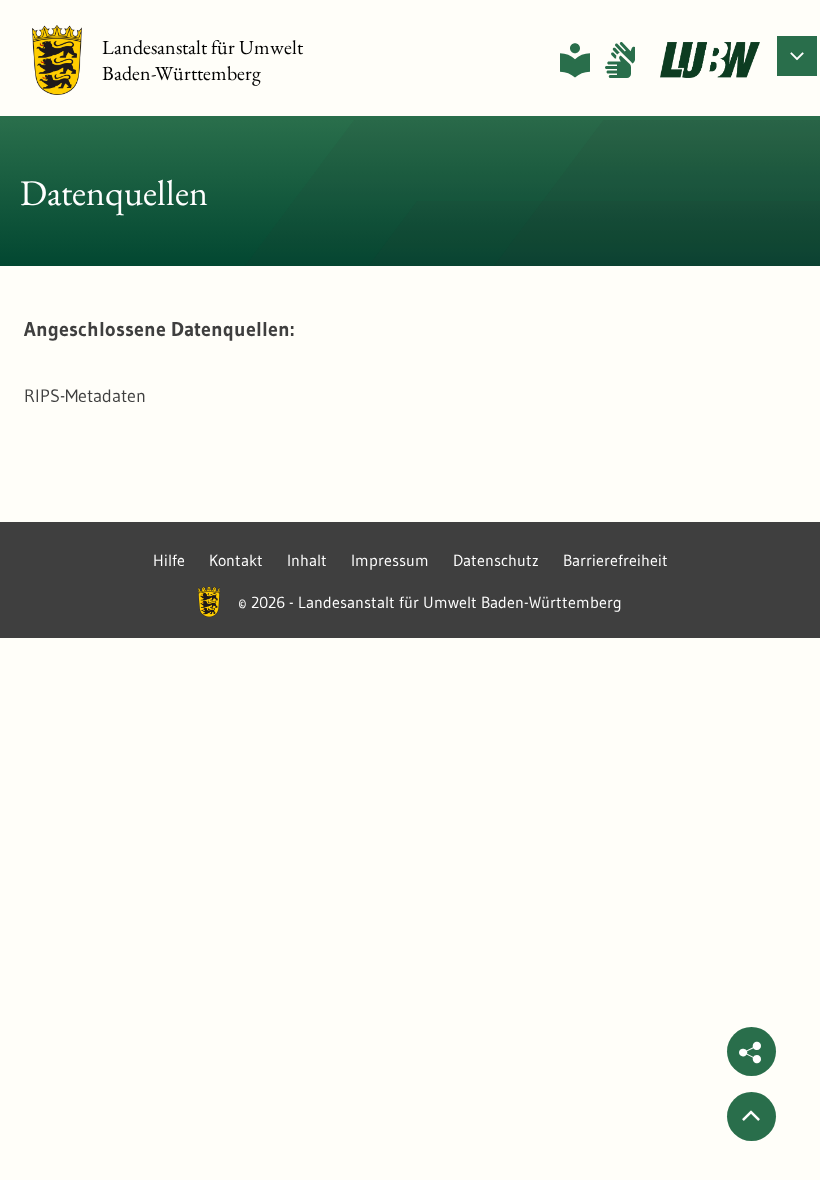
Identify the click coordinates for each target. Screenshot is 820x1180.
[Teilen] (751, 1051)
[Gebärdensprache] (620, 60)
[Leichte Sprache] (575, 60)
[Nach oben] (751, 1116)
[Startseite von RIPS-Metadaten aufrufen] (710, 60)
